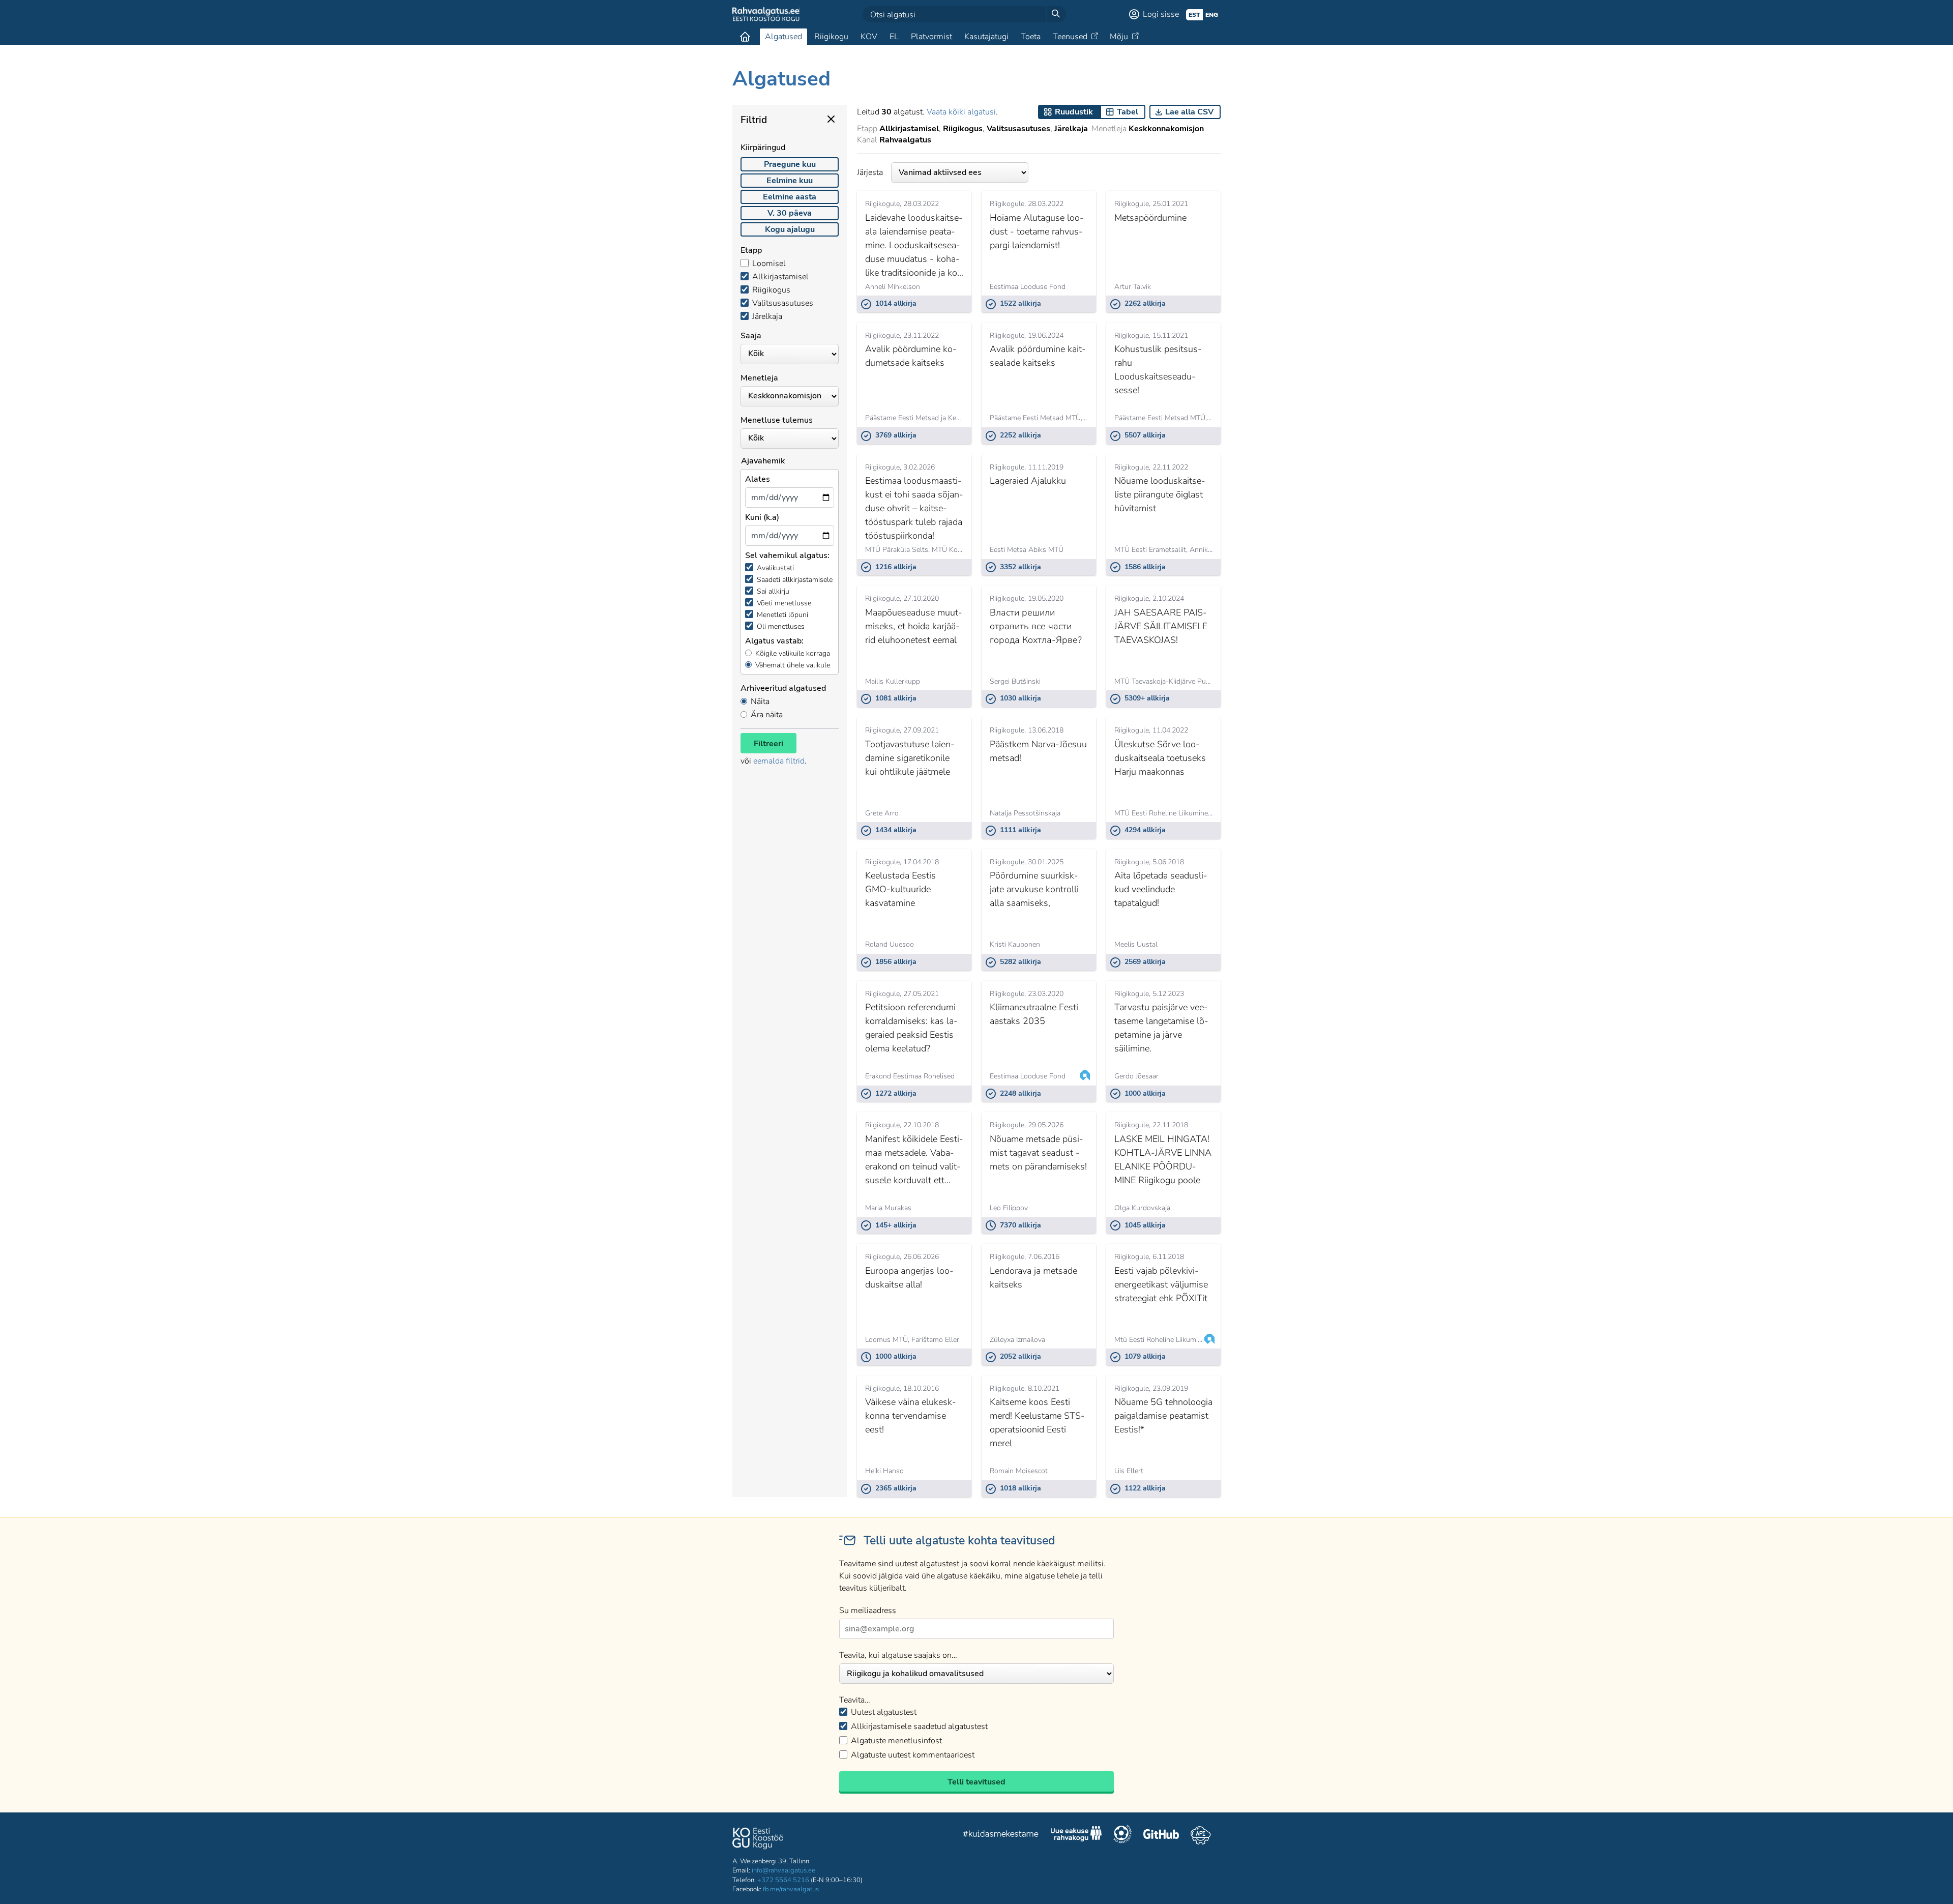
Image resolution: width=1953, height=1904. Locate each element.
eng (1212, 15)
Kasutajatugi (986, 37)
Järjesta (870, 172)
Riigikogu (831, 37)
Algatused (783, 37)
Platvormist (931, 37)
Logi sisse (1161, 14)
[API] (1201, 1835)
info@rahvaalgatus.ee (783, 1870)
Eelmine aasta (790, 197)
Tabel (1128, 112)
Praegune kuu (790, 164)
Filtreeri (768, 744)
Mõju (1119, 37)
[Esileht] (745, 37)
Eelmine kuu (790, 181)
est (1194, 15)
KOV (869, 37)
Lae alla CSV (1189, 112)
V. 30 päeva (790, 213)
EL (894, 37)
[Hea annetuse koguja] (1122, 1835)
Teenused (1070, 37)
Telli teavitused (976, 1782)
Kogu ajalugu (790, 229)
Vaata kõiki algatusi (961, 112)
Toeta (1031, 37)
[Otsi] (1056, 14)
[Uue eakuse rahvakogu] (1076, 1835)
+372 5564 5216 (783, 1880)
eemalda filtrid (779, 761)
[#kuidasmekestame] (1001, 1835)
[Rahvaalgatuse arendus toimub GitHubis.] (1161, 1835)
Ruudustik (1074, 112)
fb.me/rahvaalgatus (791, 1889)
